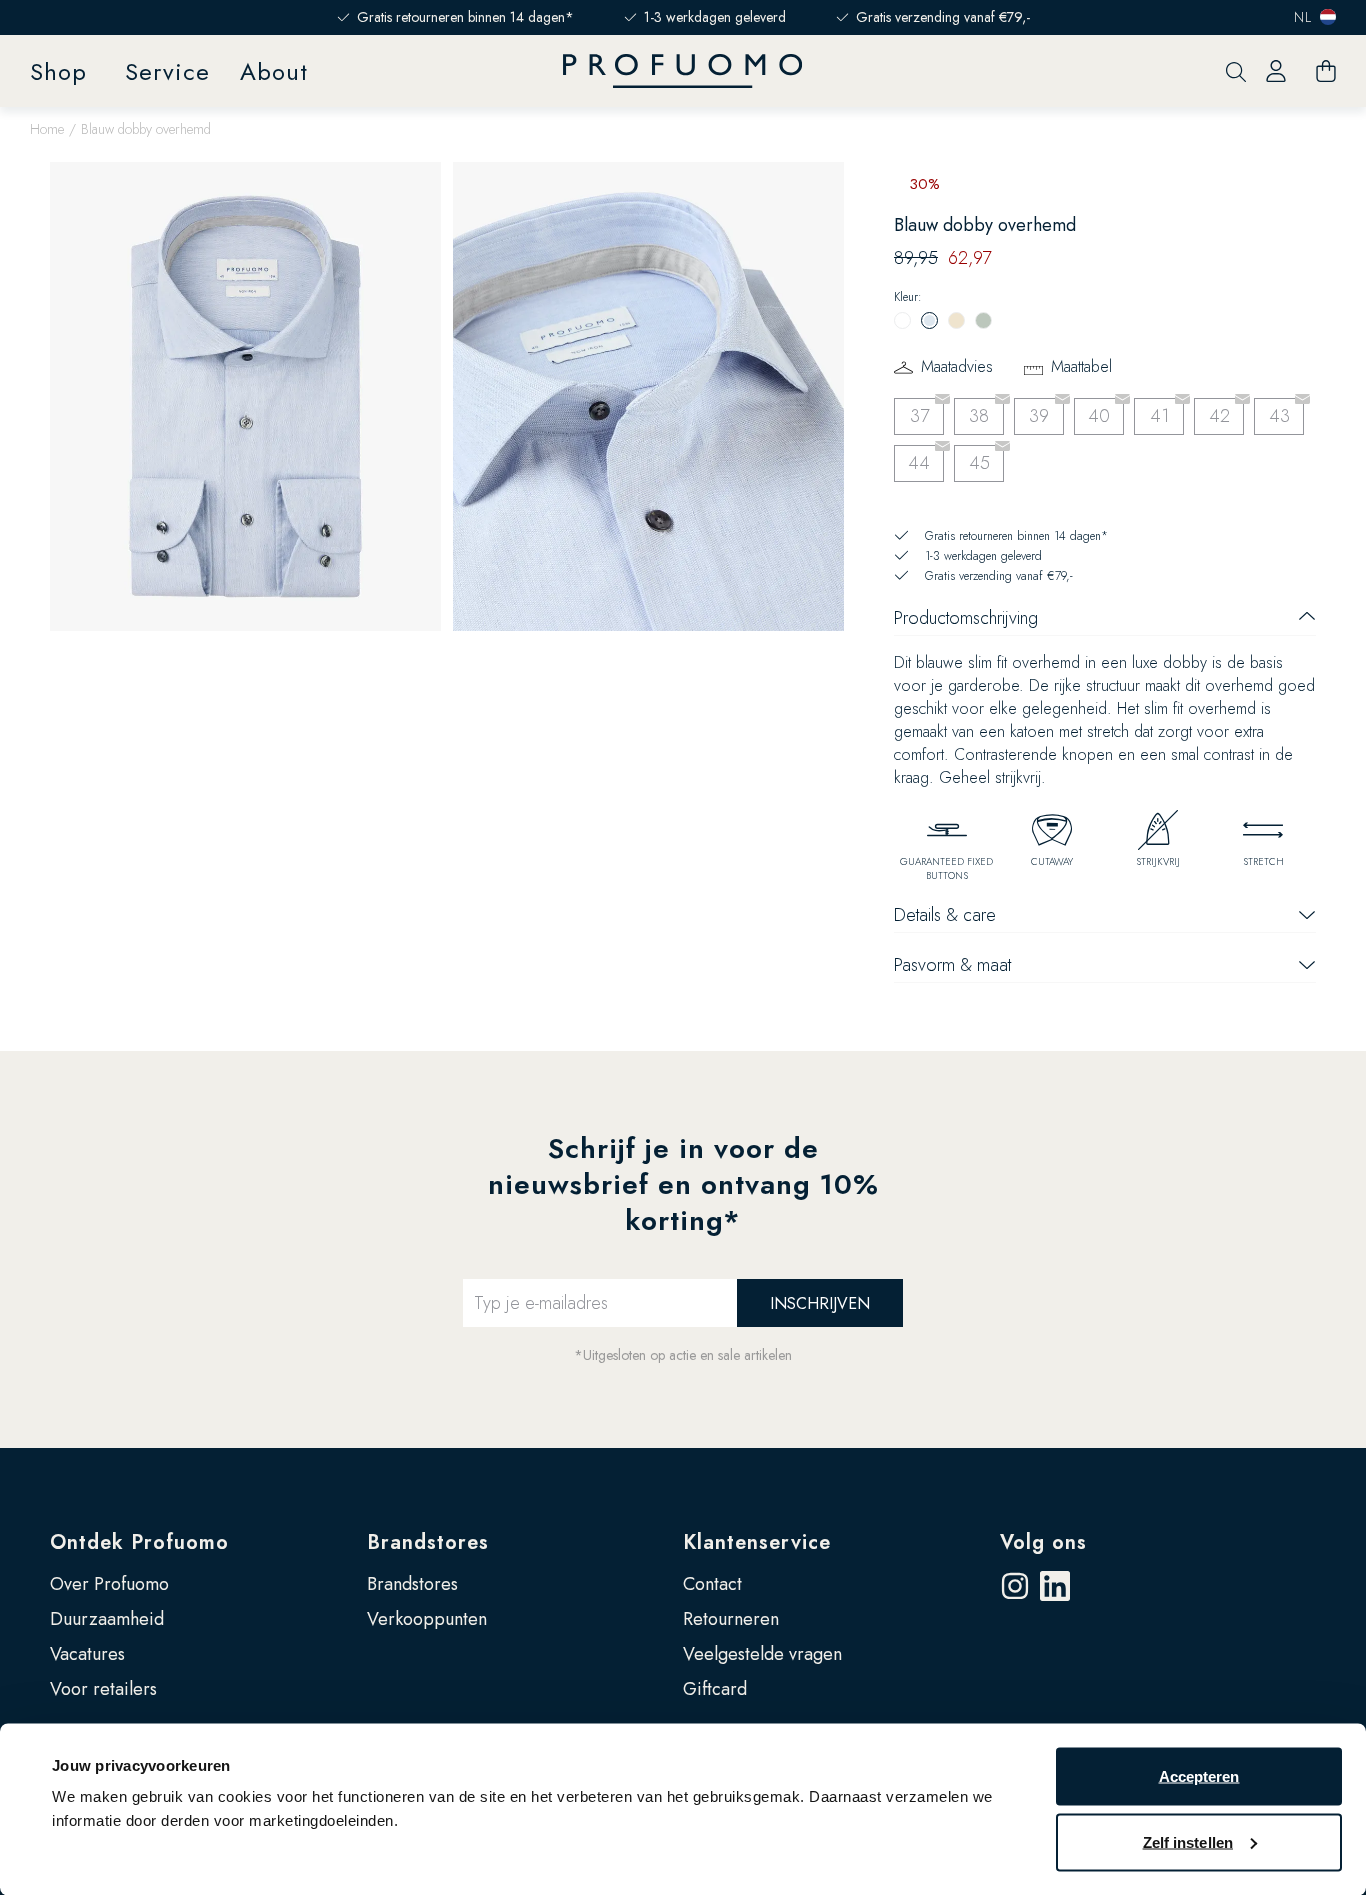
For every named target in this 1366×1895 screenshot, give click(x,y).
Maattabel (1081, 366)
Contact (712, 1584)
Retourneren (731, 1619)
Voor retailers (103, 1689)
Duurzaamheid (107, 1619)
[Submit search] (1236, 71)
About (274, 71)
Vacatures (87, 1654)
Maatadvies (957, 366)
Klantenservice (757, 1542)
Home (47, 129)
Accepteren (1199, 1776)
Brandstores (428, 1542)
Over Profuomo (109, 1584)
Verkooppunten (427, 1619)
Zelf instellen (1188, 1841)
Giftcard (715, 1689)
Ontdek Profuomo (139, 1542)
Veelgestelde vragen (762, 1654)
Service (167, 71)
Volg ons (1043, 1542)
